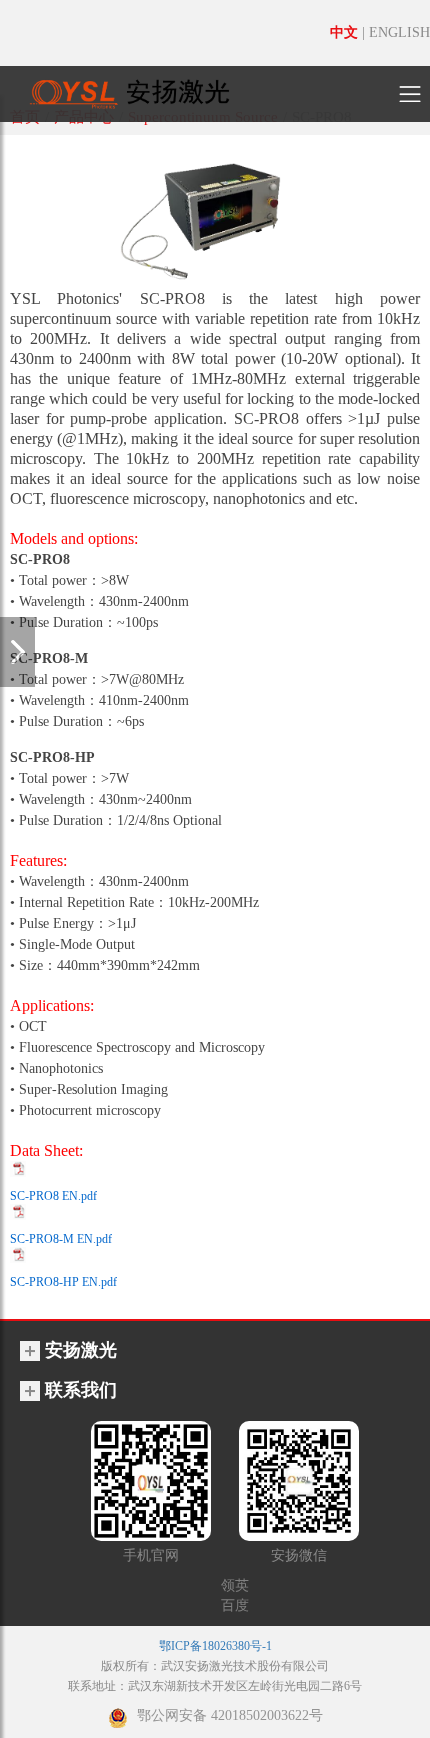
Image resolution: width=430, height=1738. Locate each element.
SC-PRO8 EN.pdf (53, 1196)
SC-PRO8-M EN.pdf (61, 1239)
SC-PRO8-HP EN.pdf (63, 1282)
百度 (235, 1605)
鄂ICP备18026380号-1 (215, 1646)
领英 (235, 1585)
